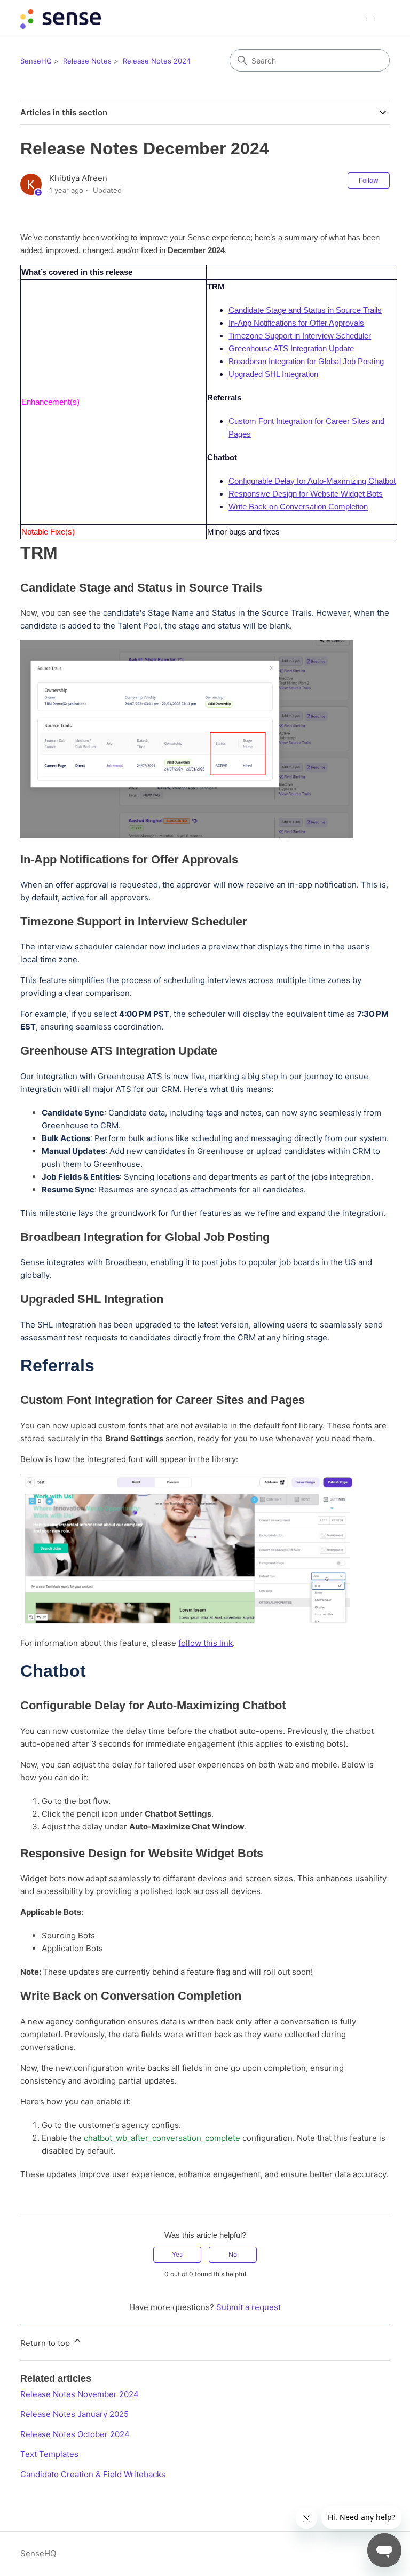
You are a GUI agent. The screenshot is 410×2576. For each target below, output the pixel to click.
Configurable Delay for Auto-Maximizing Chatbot (312, 481)
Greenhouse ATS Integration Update (291, 348)
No (233, 2254)
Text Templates (49, 2454)
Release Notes (87, 61)
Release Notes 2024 (157, 61)
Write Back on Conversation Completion (298, 506)
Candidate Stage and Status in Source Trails (305, 310)
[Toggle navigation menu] (371, 19)
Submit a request (249, 2307)
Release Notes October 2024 (75, 2434)
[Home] (60, 19)
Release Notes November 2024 (80, 2394)
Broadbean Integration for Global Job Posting (306, 361)
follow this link (206, 1643)
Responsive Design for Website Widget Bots (306, 494)
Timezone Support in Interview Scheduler (300, 336)
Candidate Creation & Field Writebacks (93, 2474)
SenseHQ (36, 61)
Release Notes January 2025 (74, 2414)
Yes (177, 2254)
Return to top (46, 2343)
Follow (369, 180)
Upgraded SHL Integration (273, 374)
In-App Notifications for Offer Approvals (296, 323)
